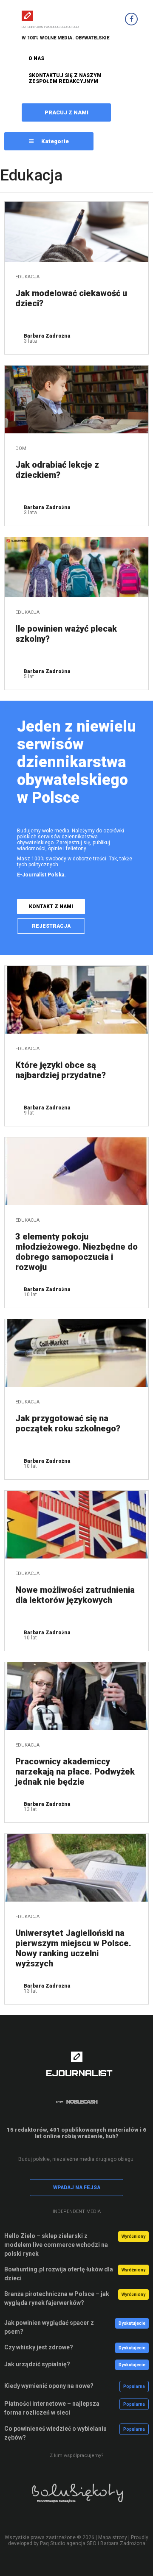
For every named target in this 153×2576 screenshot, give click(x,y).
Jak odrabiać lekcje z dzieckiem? (57, 470)
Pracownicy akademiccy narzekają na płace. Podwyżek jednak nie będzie (75, 1772)
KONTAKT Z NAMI (51, 907)
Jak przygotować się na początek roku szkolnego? (68, 1423)
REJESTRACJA (51, 926)
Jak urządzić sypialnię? (37, 2364)
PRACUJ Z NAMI (67, 112)
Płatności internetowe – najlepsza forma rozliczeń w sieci (52, 2408)
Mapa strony (113, 2537)
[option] (76, 2498)
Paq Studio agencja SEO (68, 2543)
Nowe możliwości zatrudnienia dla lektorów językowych (75, 1595)
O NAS (36, 58)
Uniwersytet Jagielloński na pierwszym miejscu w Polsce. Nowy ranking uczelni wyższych (73, 1948)
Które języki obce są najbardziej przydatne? (61, 1070)
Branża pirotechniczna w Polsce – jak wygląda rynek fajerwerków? (57, 2298)
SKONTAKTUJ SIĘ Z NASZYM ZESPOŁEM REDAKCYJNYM (65, 78)
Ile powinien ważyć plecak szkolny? (66, 634)
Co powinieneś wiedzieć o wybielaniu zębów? (55, 2433)
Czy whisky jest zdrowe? (39, 2347)
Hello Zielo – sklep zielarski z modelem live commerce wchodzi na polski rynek (56, 2245)
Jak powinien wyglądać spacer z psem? (49, 2327)
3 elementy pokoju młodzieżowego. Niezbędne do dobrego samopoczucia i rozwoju (76, 1252)
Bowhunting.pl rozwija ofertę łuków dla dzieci (59, 2274)
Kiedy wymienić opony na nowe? (49, 2386)
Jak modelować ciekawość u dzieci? (71, 298)
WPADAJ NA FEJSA (77, 2188)
